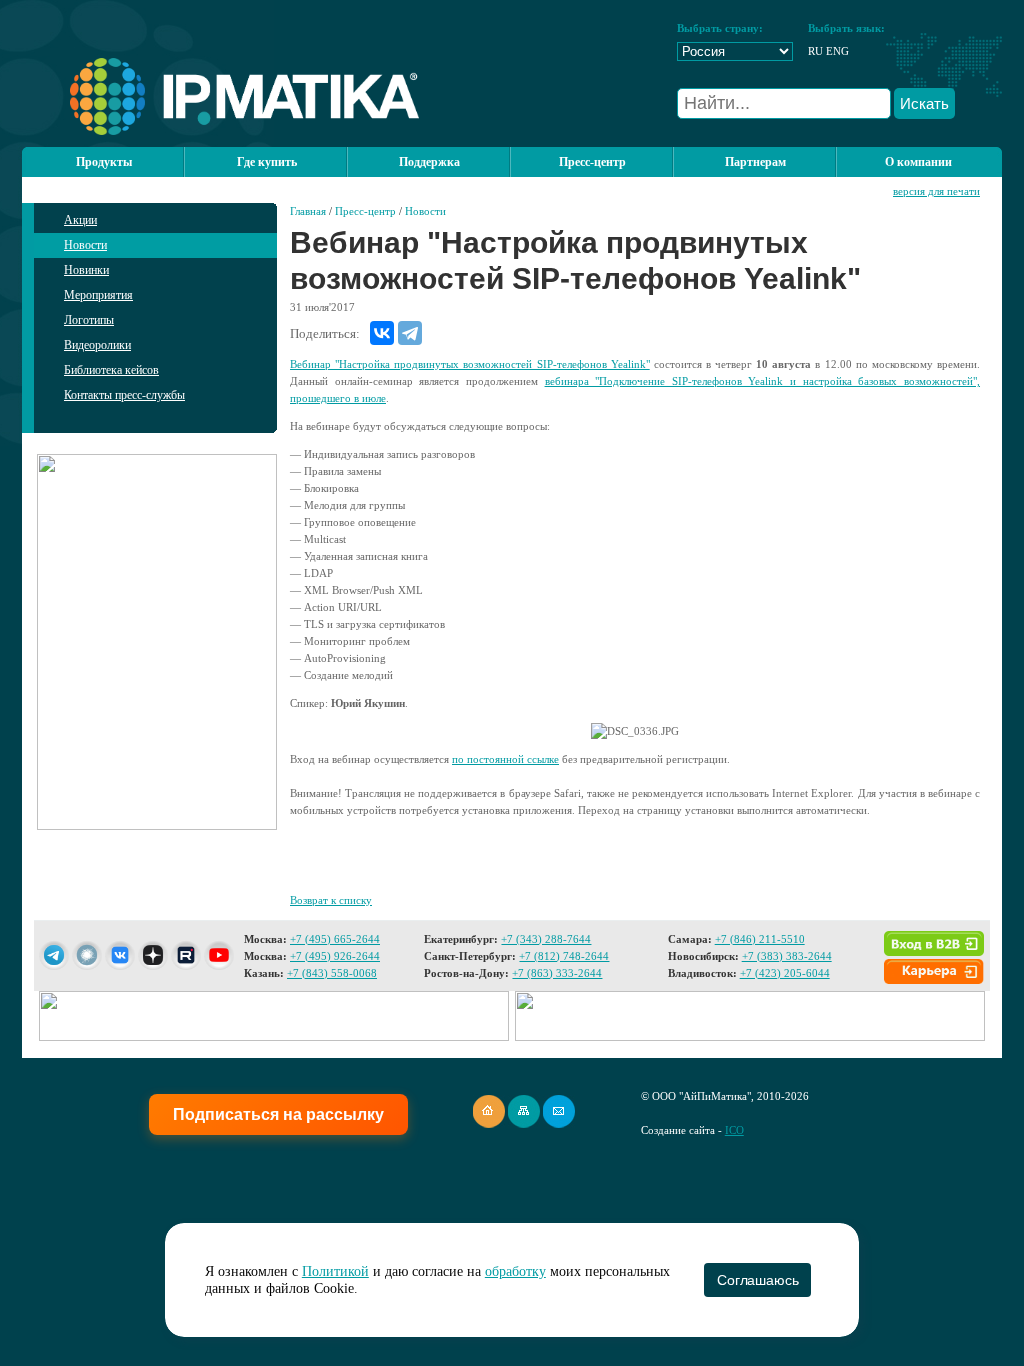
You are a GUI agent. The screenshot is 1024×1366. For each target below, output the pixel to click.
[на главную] (220, 131)
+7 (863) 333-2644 (557, 973)
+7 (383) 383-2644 (787, 956)
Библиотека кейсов (111, 370)
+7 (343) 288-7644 (546, 939)
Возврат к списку (331, 900)
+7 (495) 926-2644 (335, 956)
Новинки (86, 270)
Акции (80, 220)
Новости (85, 245)
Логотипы (89, 320)
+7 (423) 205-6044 (785, 973)
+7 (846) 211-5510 (760, 939)
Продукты (104, 162)
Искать (924, 103)
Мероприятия (98, 295)
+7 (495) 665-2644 (335, 939)
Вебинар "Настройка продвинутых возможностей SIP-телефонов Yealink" (470, 364)
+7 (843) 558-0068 (332, 973)
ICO (734, 1130)
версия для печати (936, 191)
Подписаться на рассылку (278, 1114)
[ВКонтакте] (382, 333)
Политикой (335, 1271)
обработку (515, 1271)
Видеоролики (97, 345)
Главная (308, 211)
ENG (837, 51)
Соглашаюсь (757, 1280)
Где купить (267, 162)
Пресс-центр (365, 211)
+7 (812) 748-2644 (564, 956)
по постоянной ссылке (505, 759)
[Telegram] (410, 333)
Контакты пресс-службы (124, 395)
